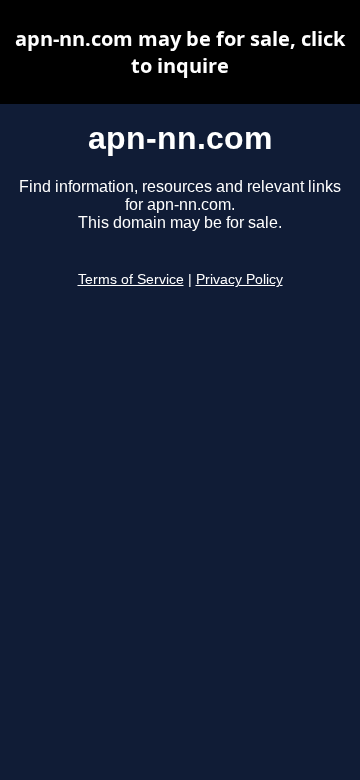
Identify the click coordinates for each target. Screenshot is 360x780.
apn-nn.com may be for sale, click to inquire (180, 52)
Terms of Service (131, 279)
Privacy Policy (239, 279)
